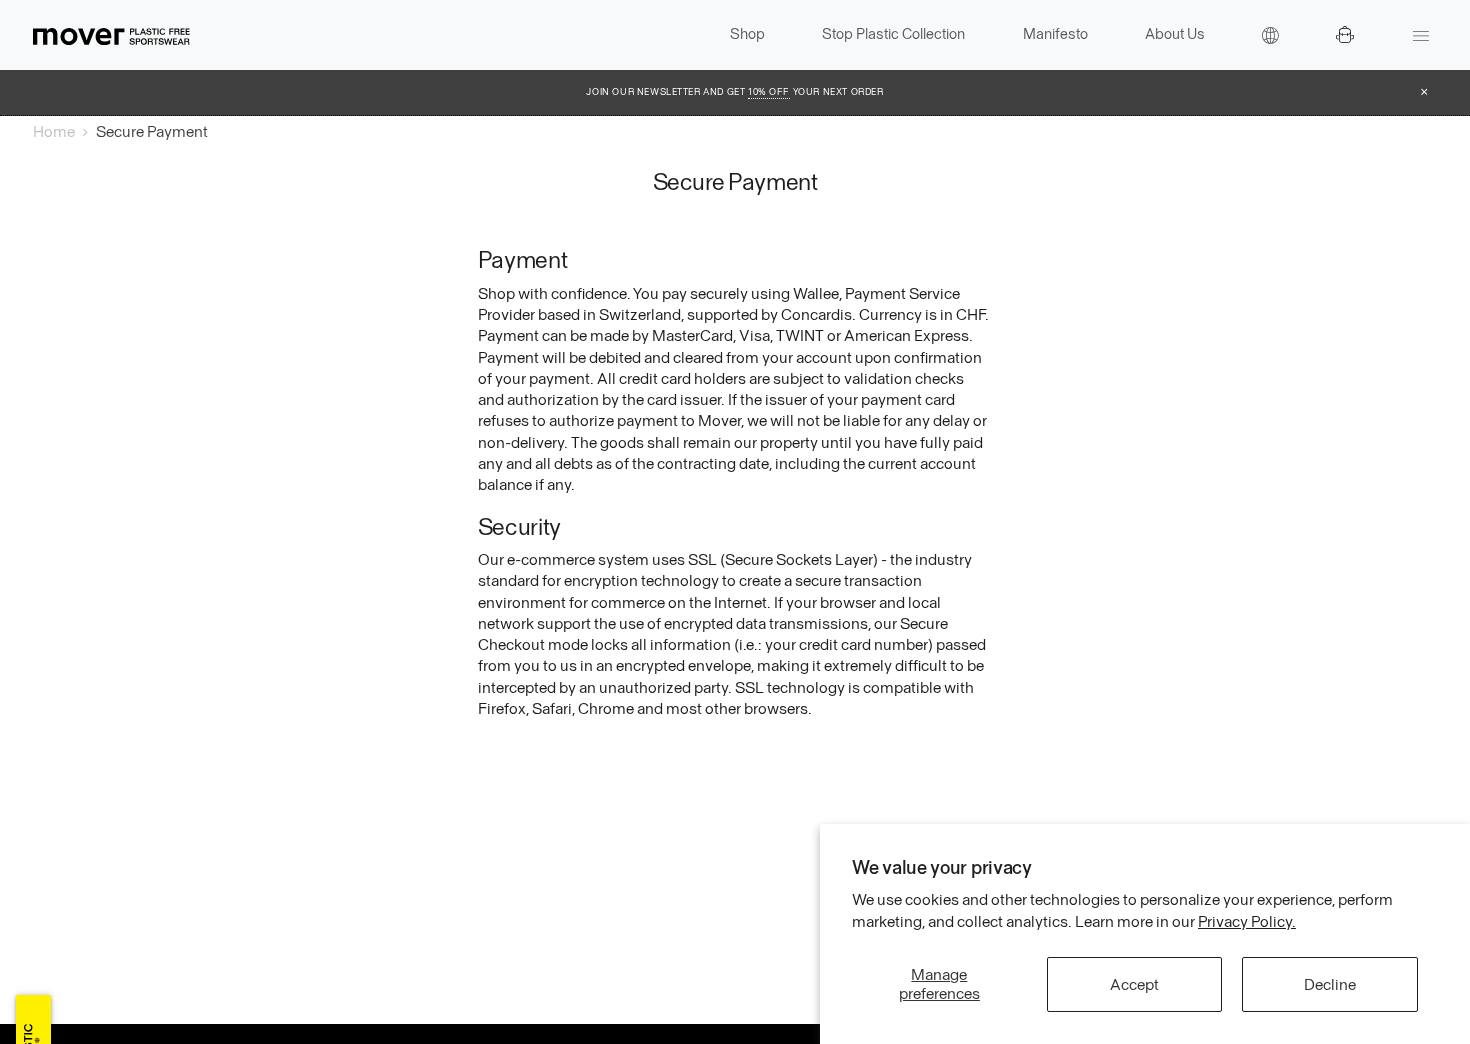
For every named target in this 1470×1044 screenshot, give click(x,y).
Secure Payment (152, 131)
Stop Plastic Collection (893, 34)
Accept (1134, 984)
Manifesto (1055, 34)
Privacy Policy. (1247, 921)
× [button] (1425, 92)
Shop (747, 34)
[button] (1270, 35)
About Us (1175, 34)
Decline (1330, 984)
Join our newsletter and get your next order (734, 92)
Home (54, 131)
